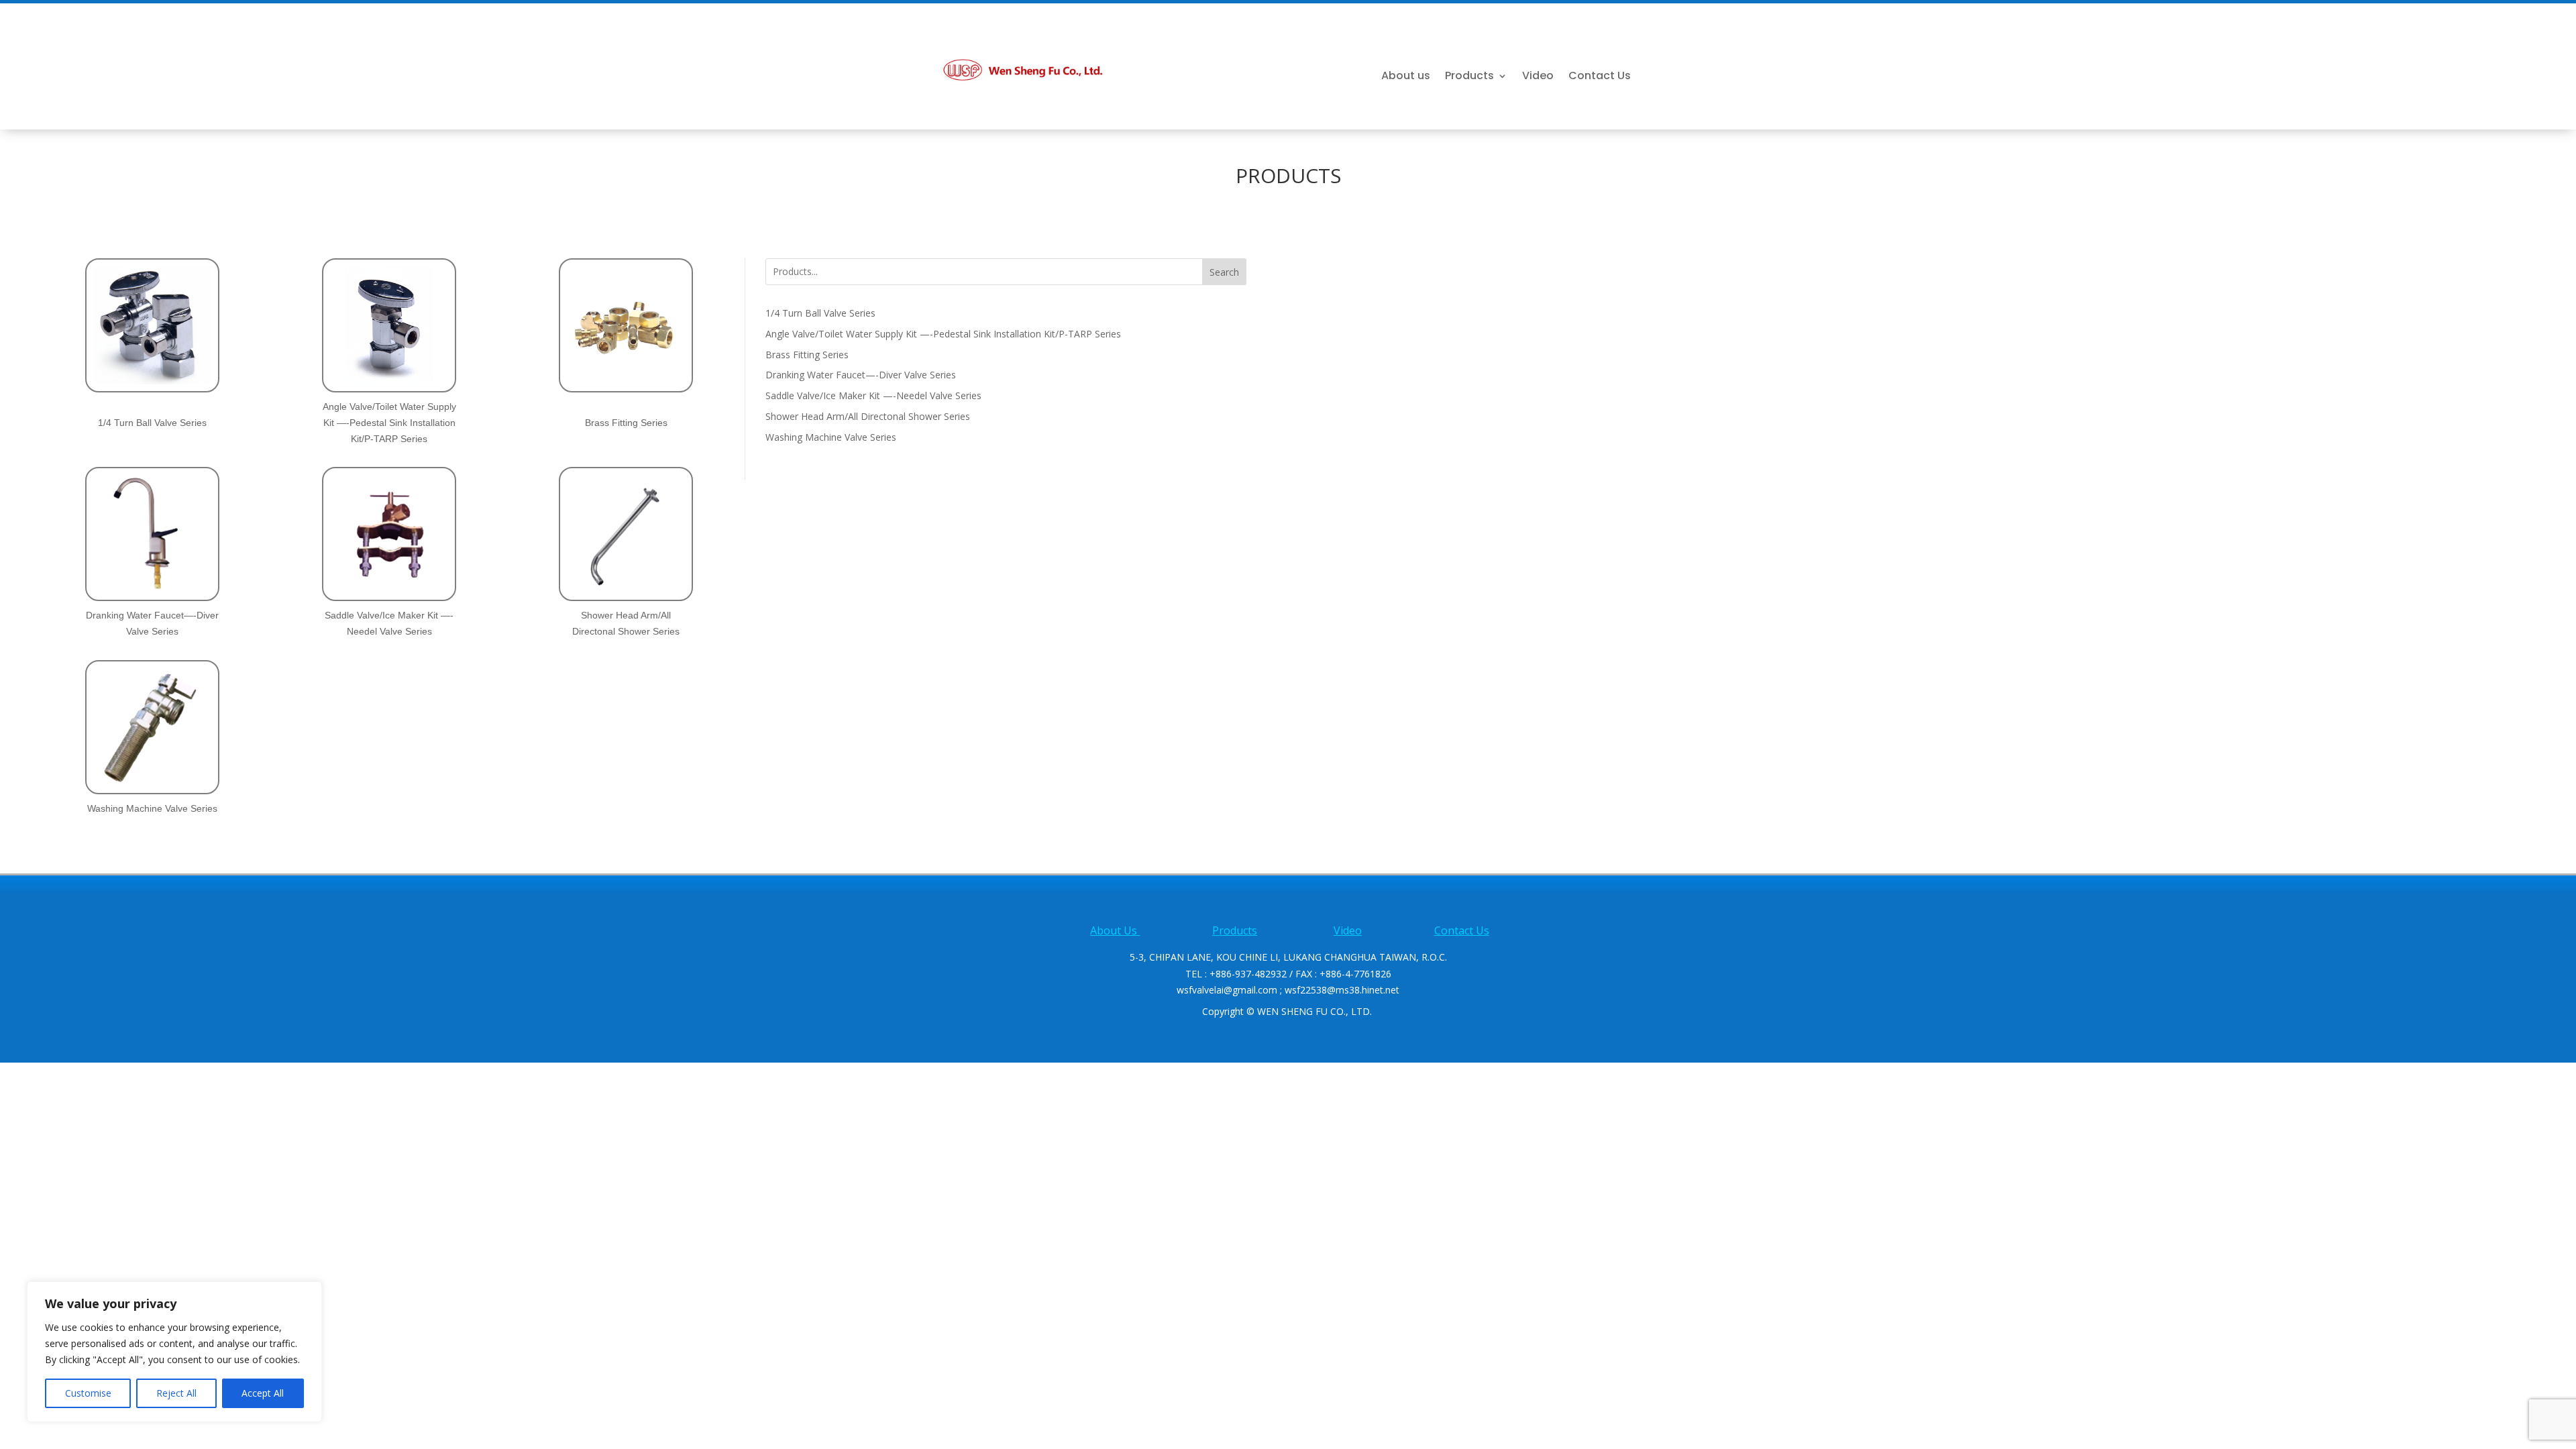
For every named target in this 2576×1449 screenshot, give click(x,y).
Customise (88, 1393)
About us (1406, 77)
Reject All (176, 1393)
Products (1469, 77)
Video (1538, 77)
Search (1224, 272)
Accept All (263, 1393)
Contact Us (1600, 77)
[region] (174, 1352)
